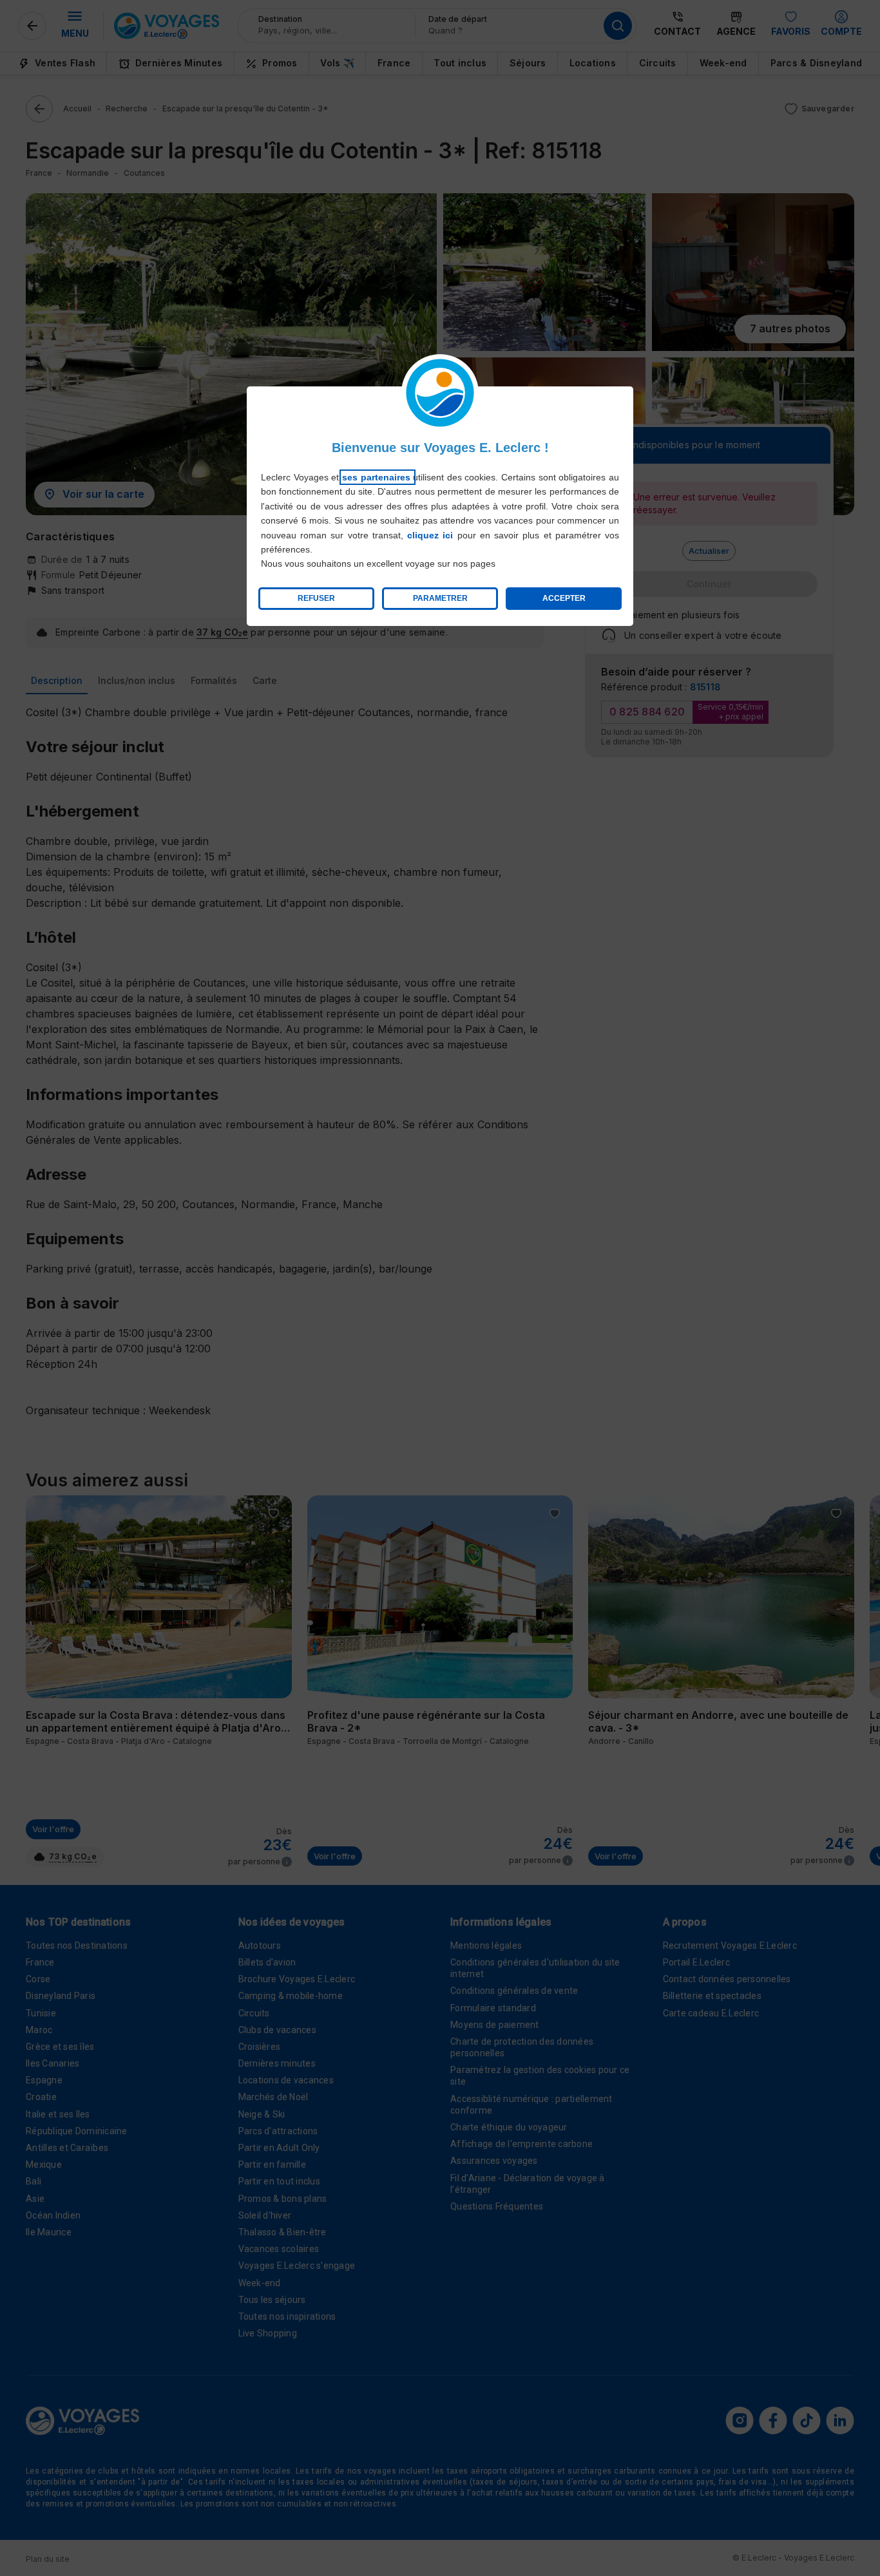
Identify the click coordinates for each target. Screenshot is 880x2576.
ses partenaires (378, 477)
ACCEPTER (564, 598)
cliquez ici (430, 535)
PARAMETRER (440, 598)
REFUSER (316, 598)
